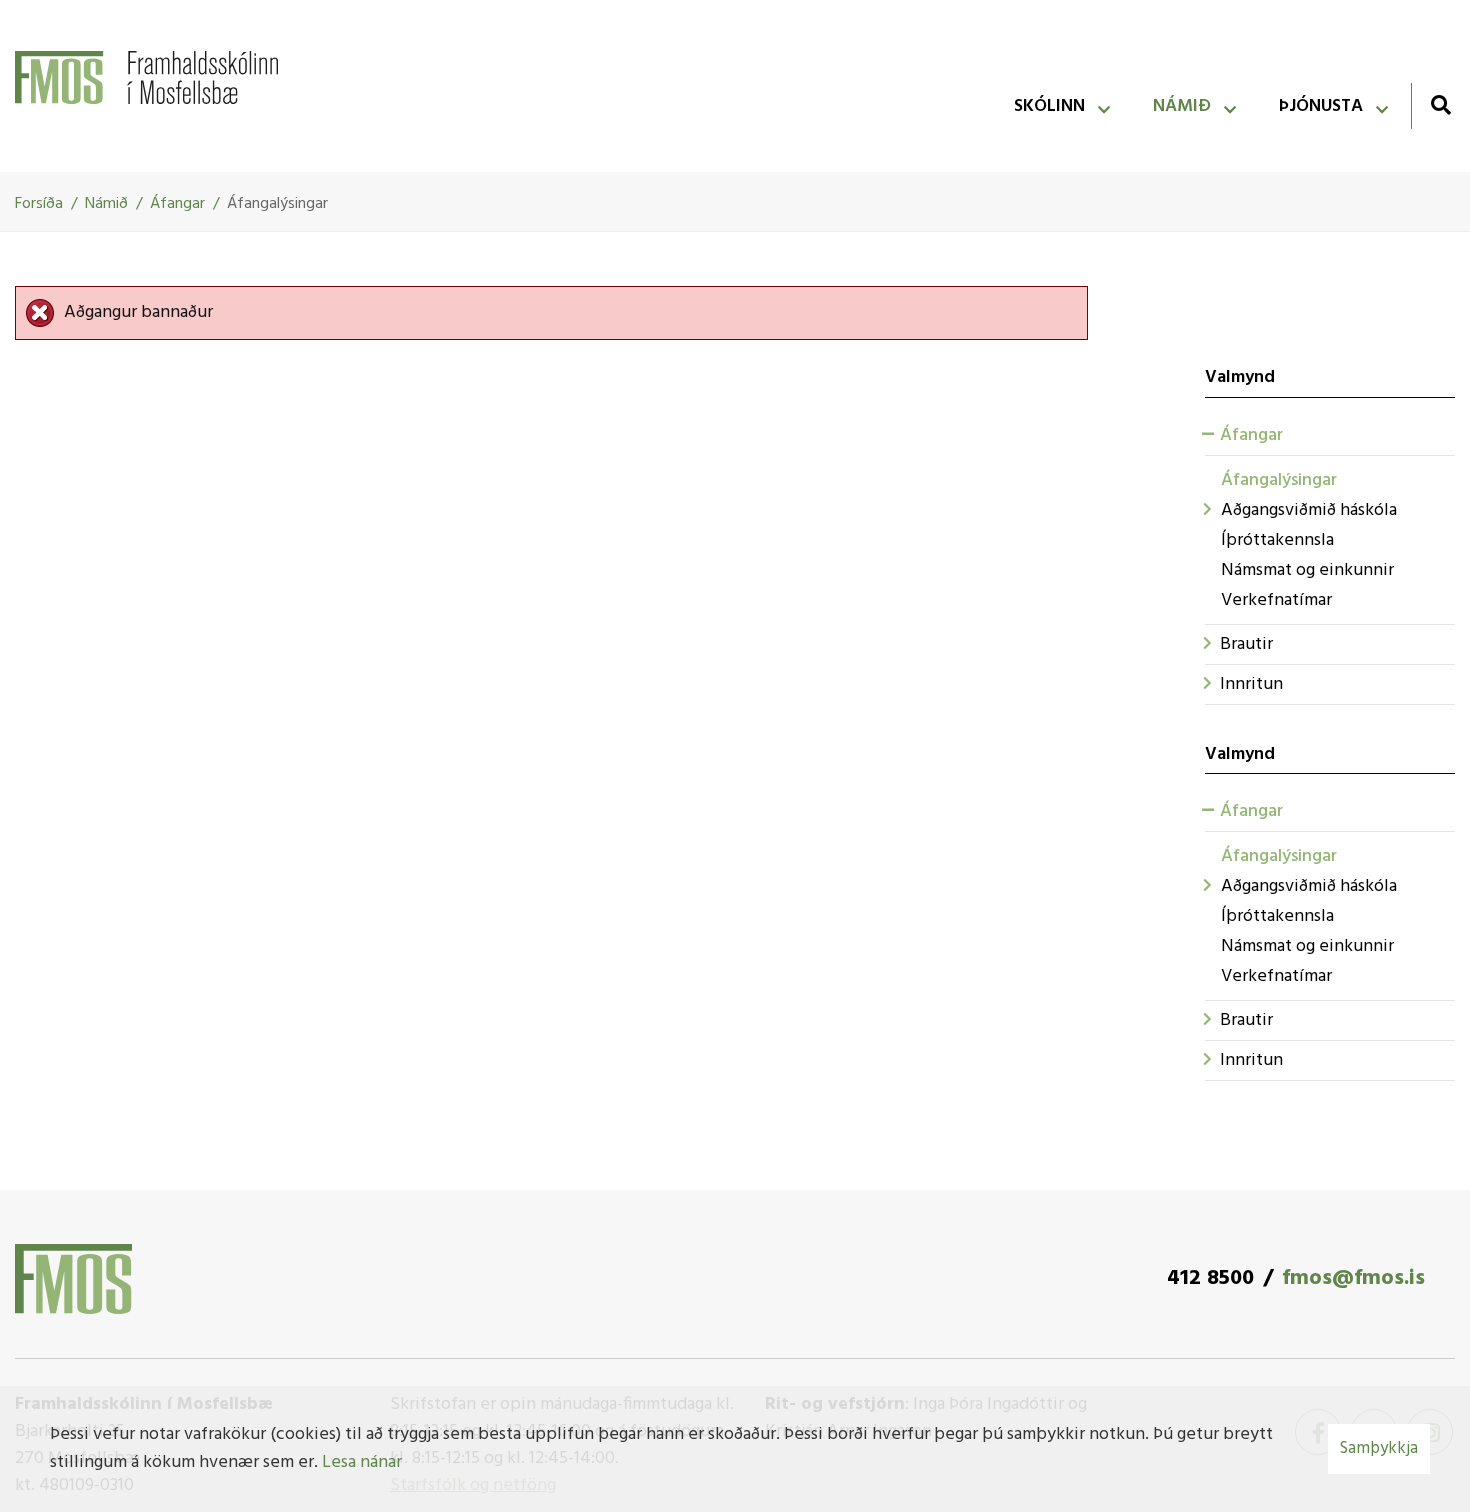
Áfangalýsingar (277, 204)
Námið (106, 204)
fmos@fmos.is (1353, 1278)
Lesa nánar (362, 1462)
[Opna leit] (1440, 104)
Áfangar (177, 204)
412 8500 (1210, 1278)
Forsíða (39, 204)
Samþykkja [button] (1379, 1448)
